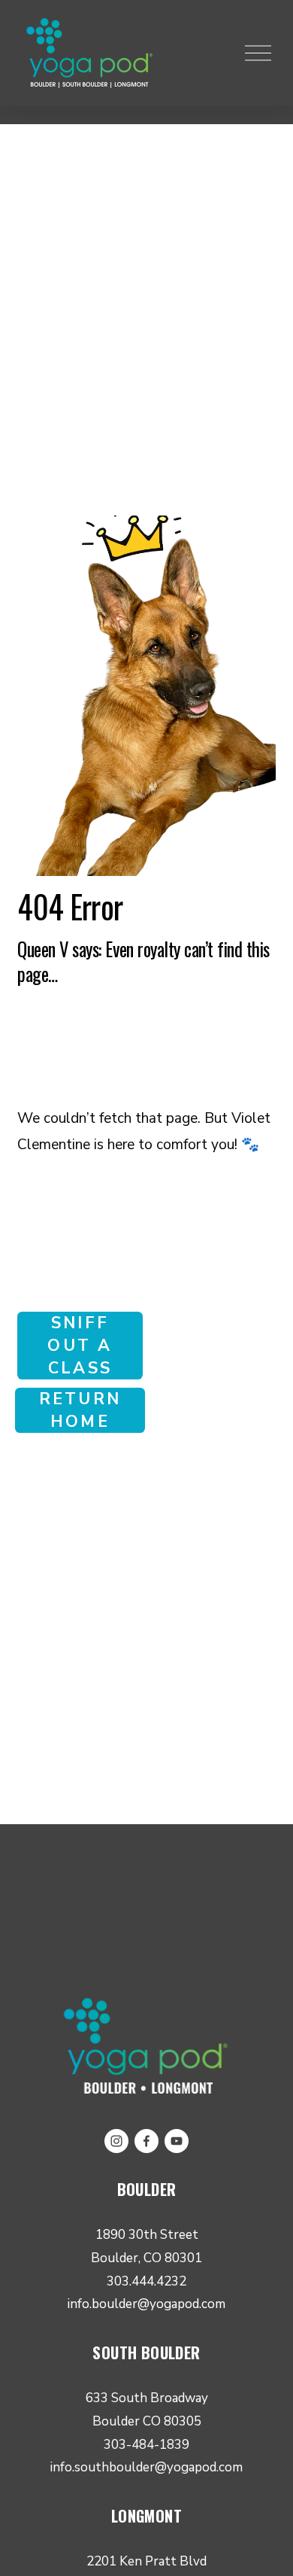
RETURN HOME (80, 1410)
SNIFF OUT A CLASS (80, 1346)
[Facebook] (146, 2141)
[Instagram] (116, 2141)
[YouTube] (177, 2141)
